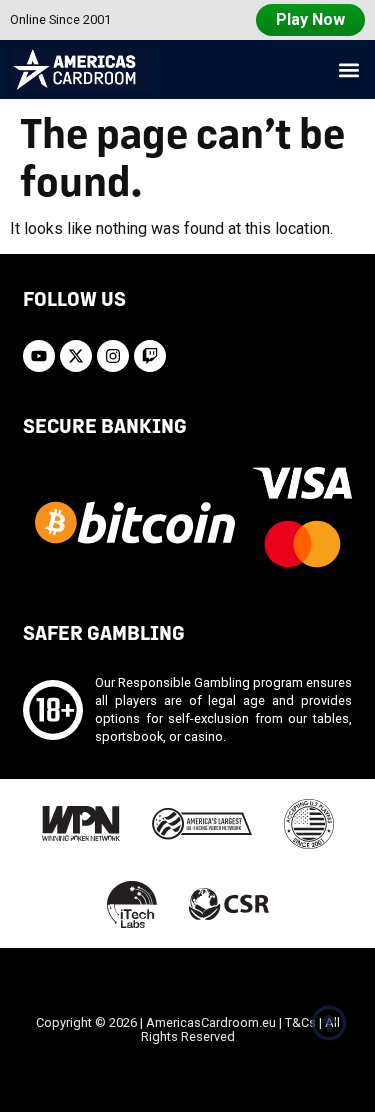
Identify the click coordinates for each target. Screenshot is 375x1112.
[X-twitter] (76, 356)
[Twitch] (150, 356)
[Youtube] (39, 356)
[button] (348, 69)
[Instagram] (113, 356)
